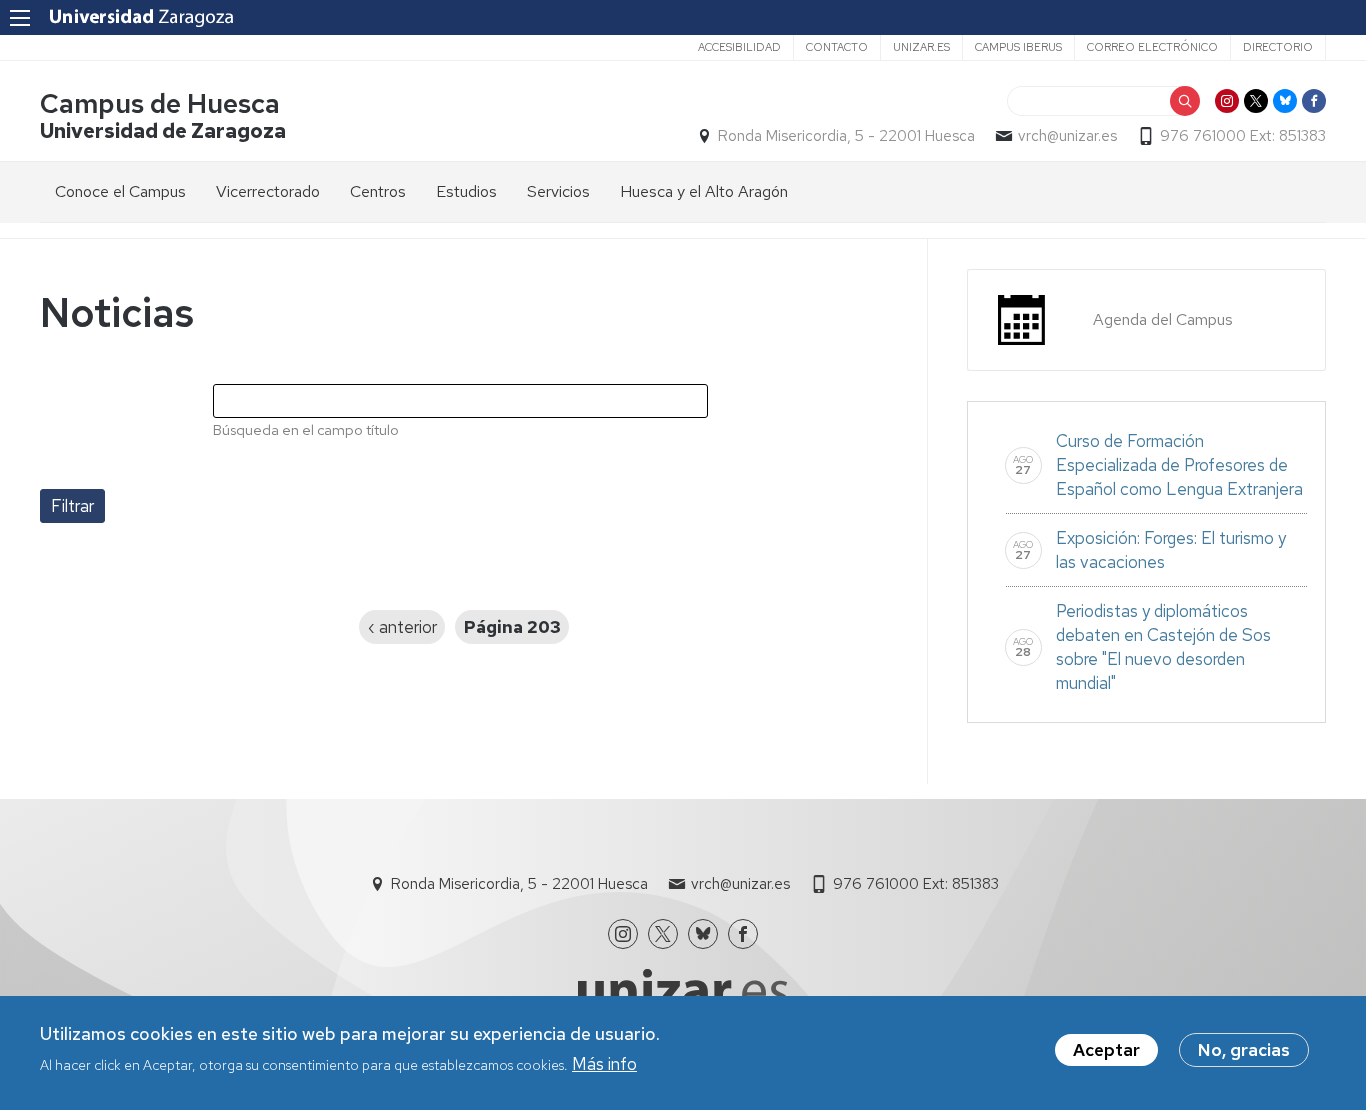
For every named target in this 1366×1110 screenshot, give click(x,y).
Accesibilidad (739, 47)
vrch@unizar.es (1067, 136)
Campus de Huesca (160, 103)
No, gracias (1244, 1050)
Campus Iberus (1018, 47)
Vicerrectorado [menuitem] (268, 191)
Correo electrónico (1152, 47)
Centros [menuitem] (378, 191)
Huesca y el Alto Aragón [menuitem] (704, 191)
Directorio (1278, 47)
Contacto (837, 47)
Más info (604, 1063)
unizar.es (921, 47)
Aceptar (1106, 1050)
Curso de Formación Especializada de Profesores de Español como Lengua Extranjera (1181, 465)
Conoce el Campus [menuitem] (120, 191)
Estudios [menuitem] (466, 191)
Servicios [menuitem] (558, 191)
